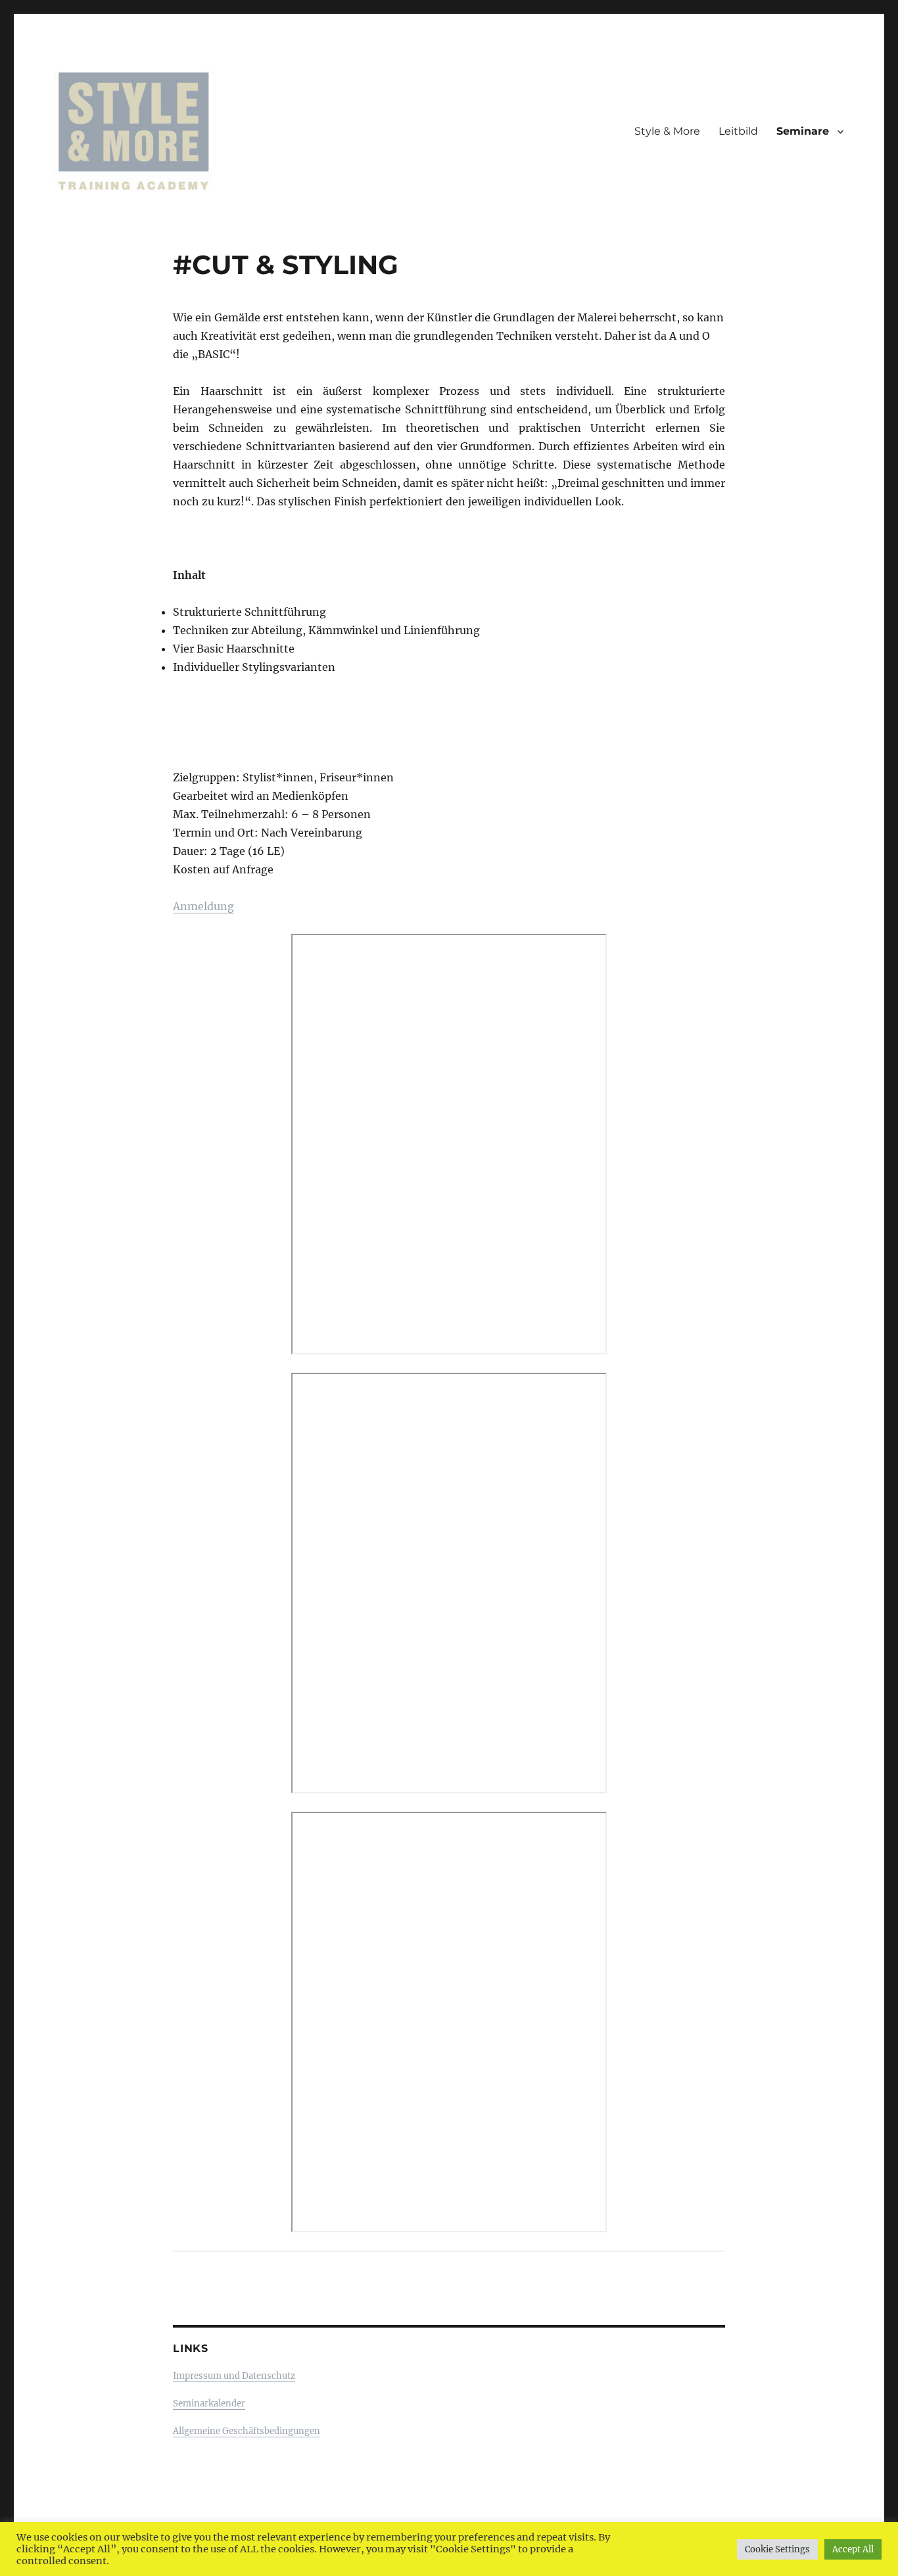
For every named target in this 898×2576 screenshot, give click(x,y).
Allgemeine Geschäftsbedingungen (247, 2431)
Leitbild (738, 131)
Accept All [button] (853, 2549)
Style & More (667, 131)
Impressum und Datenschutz (234, 2376)
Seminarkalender (209, 2403)
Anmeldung (203, 906)
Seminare (803, 131)
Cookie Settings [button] (777, 2549)
